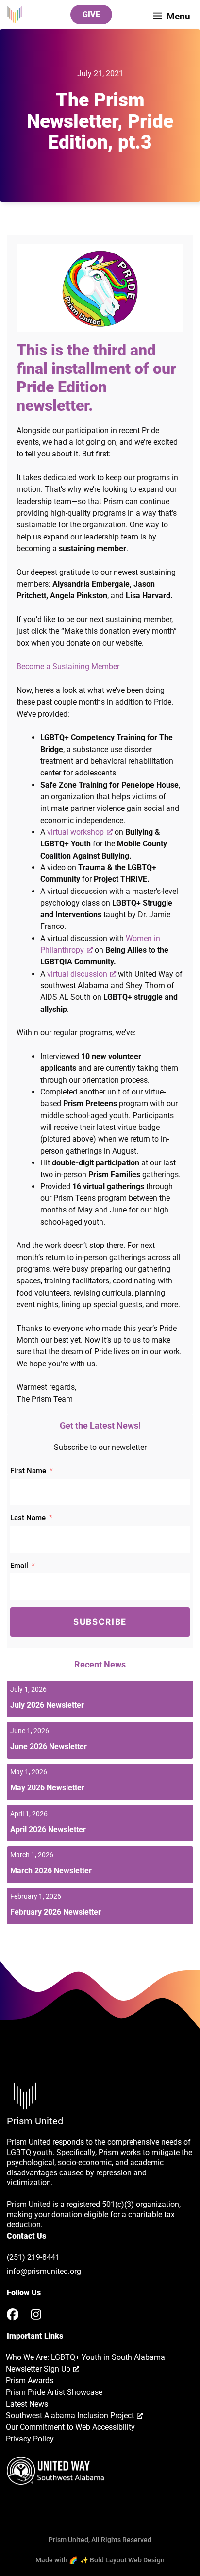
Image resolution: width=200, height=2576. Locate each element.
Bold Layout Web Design (127, 2560)
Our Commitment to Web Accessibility (70, 2427)
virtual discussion (77, 974)
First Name (28, 1471)
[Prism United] (15, 15)
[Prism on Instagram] (36, 2314)
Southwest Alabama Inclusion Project (70, 2416)
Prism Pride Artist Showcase (54, 2392)
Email (19, 1566)
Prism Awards (30, 2381)
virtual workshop (75, 832)
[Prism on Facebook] (13, 2314)
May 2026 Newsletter (47, 1788)
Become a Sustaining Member (68, 666)
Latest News (27, 2404)
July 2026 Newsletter (47, 1705)
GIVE (91, 14)
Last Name (28, 1518)
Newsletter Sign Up (38, 2369)
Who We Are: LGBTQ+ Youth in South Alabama (85, 2357)
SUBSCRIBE (100, 1622)
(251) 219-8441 (33, 2257)
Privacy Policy (30, 2439)
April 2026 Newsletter (48, 1829)
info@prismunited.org (44, 2271)
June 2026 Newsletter (49, 1746)
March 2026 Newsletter (51, 1871)
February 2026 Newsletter (56, 1912)
